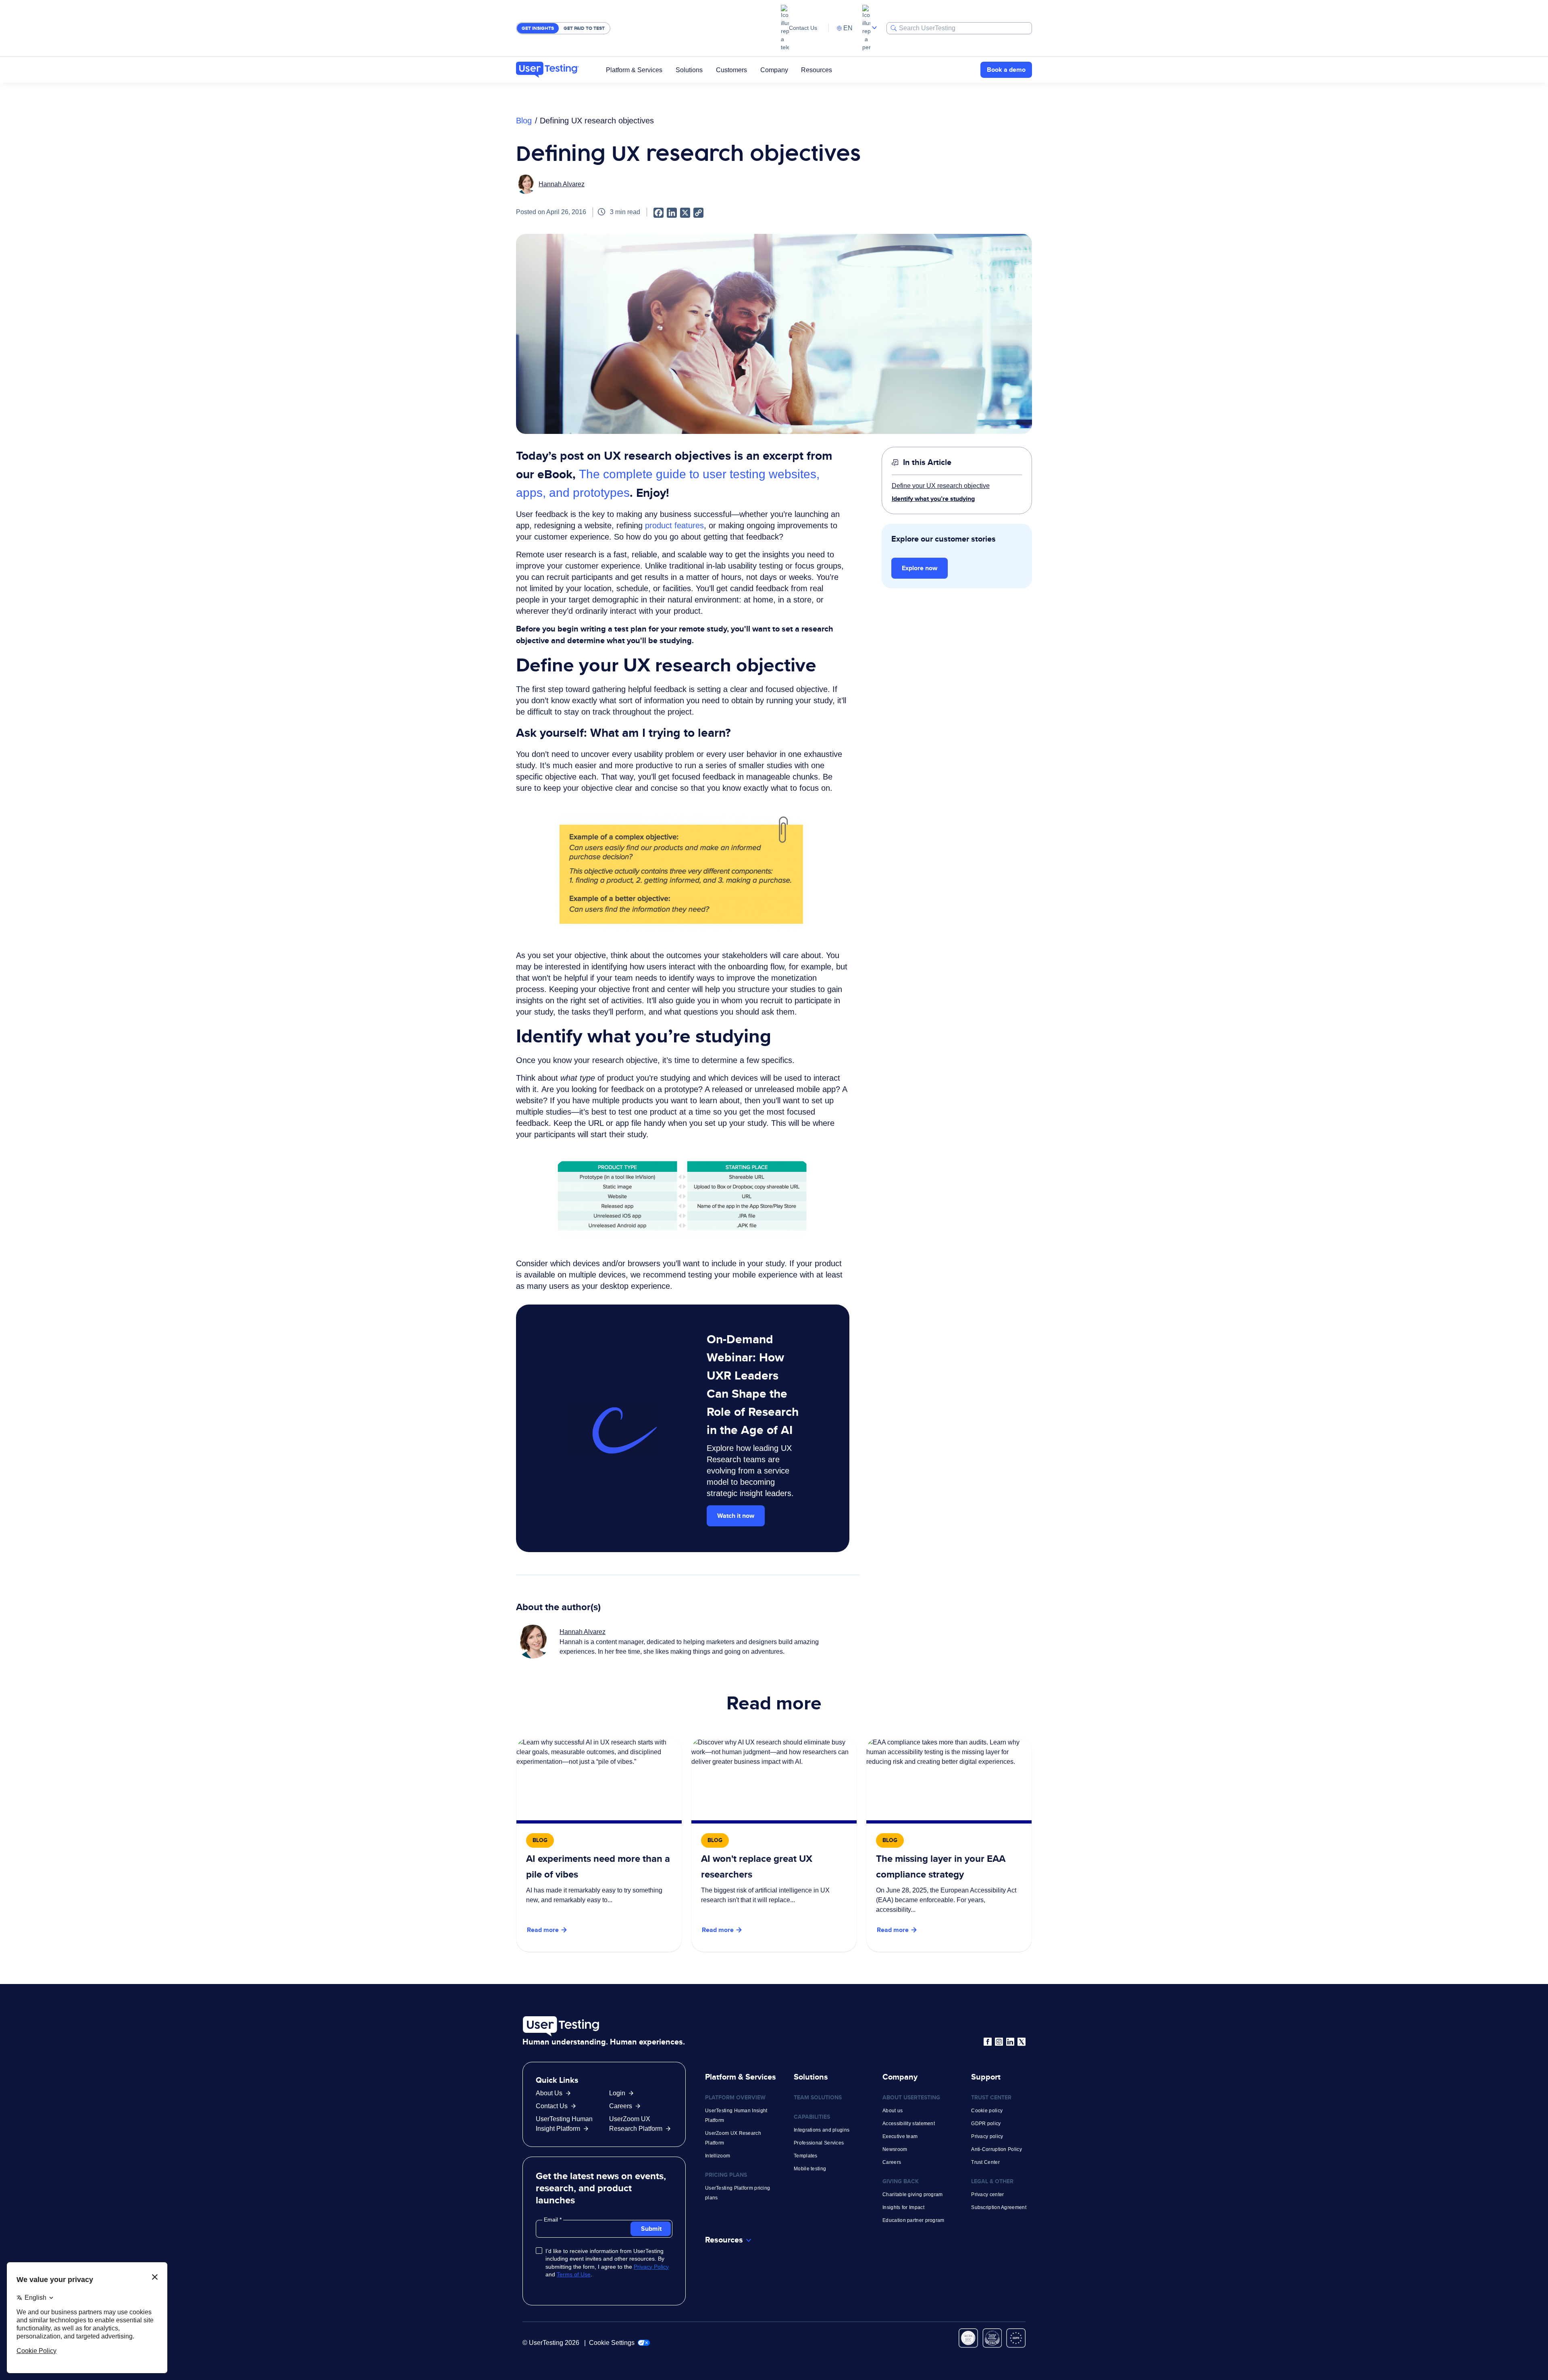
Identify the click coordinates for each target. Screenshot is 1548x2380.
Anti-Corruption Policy (997, 2149)
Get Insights (538, 28)
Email (552, 2220)
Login (617, 2093)
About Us (549, 2093)
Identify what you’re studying (933, 499)
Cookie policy (987, 2111)
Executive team (900, 2136)
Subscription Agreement (999, 2207)
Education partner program (913, 2220)
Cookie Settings (613, 2343)
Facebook (988, 2042)
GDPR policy (986, 2124)
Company (774, 70)
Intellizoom (718, 2156)
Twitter (1022, 2042)
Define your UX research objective (941, 486)
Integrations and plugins (822, 2130)
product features (674, 525)
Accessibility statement (909, 2124)
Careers (621, 2106)
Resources (817, 70)
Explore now (920, 568)
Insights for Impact (903, 2207)
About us (893, 2111)
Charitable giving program (913, 2195)
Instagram (999, 2042)
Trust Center (985, 2162)
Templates (806, 2156)
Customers (731, 70)
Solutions (689, 70)
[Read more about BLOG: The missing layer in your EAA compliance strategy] (949, 1845)
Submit (651, 2229)
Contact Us (803, 28)
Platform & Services (634, 70)
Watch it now (736, 1516)
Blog (524, 121)
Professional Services (819, 2143)
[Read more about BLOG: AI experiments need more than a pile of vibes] (599, 1845)
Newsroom (895, 2149)
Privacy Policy (651, 2267)
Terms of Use (574, 2274)
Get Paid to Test (584, 28)
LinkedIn (1010, 2042)
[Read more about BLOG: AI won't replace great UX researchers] (774, 1845)
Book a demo (1006, 70)
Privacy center (987, 2195)
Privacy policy (987, 2136)
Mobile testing (810, 2169)
